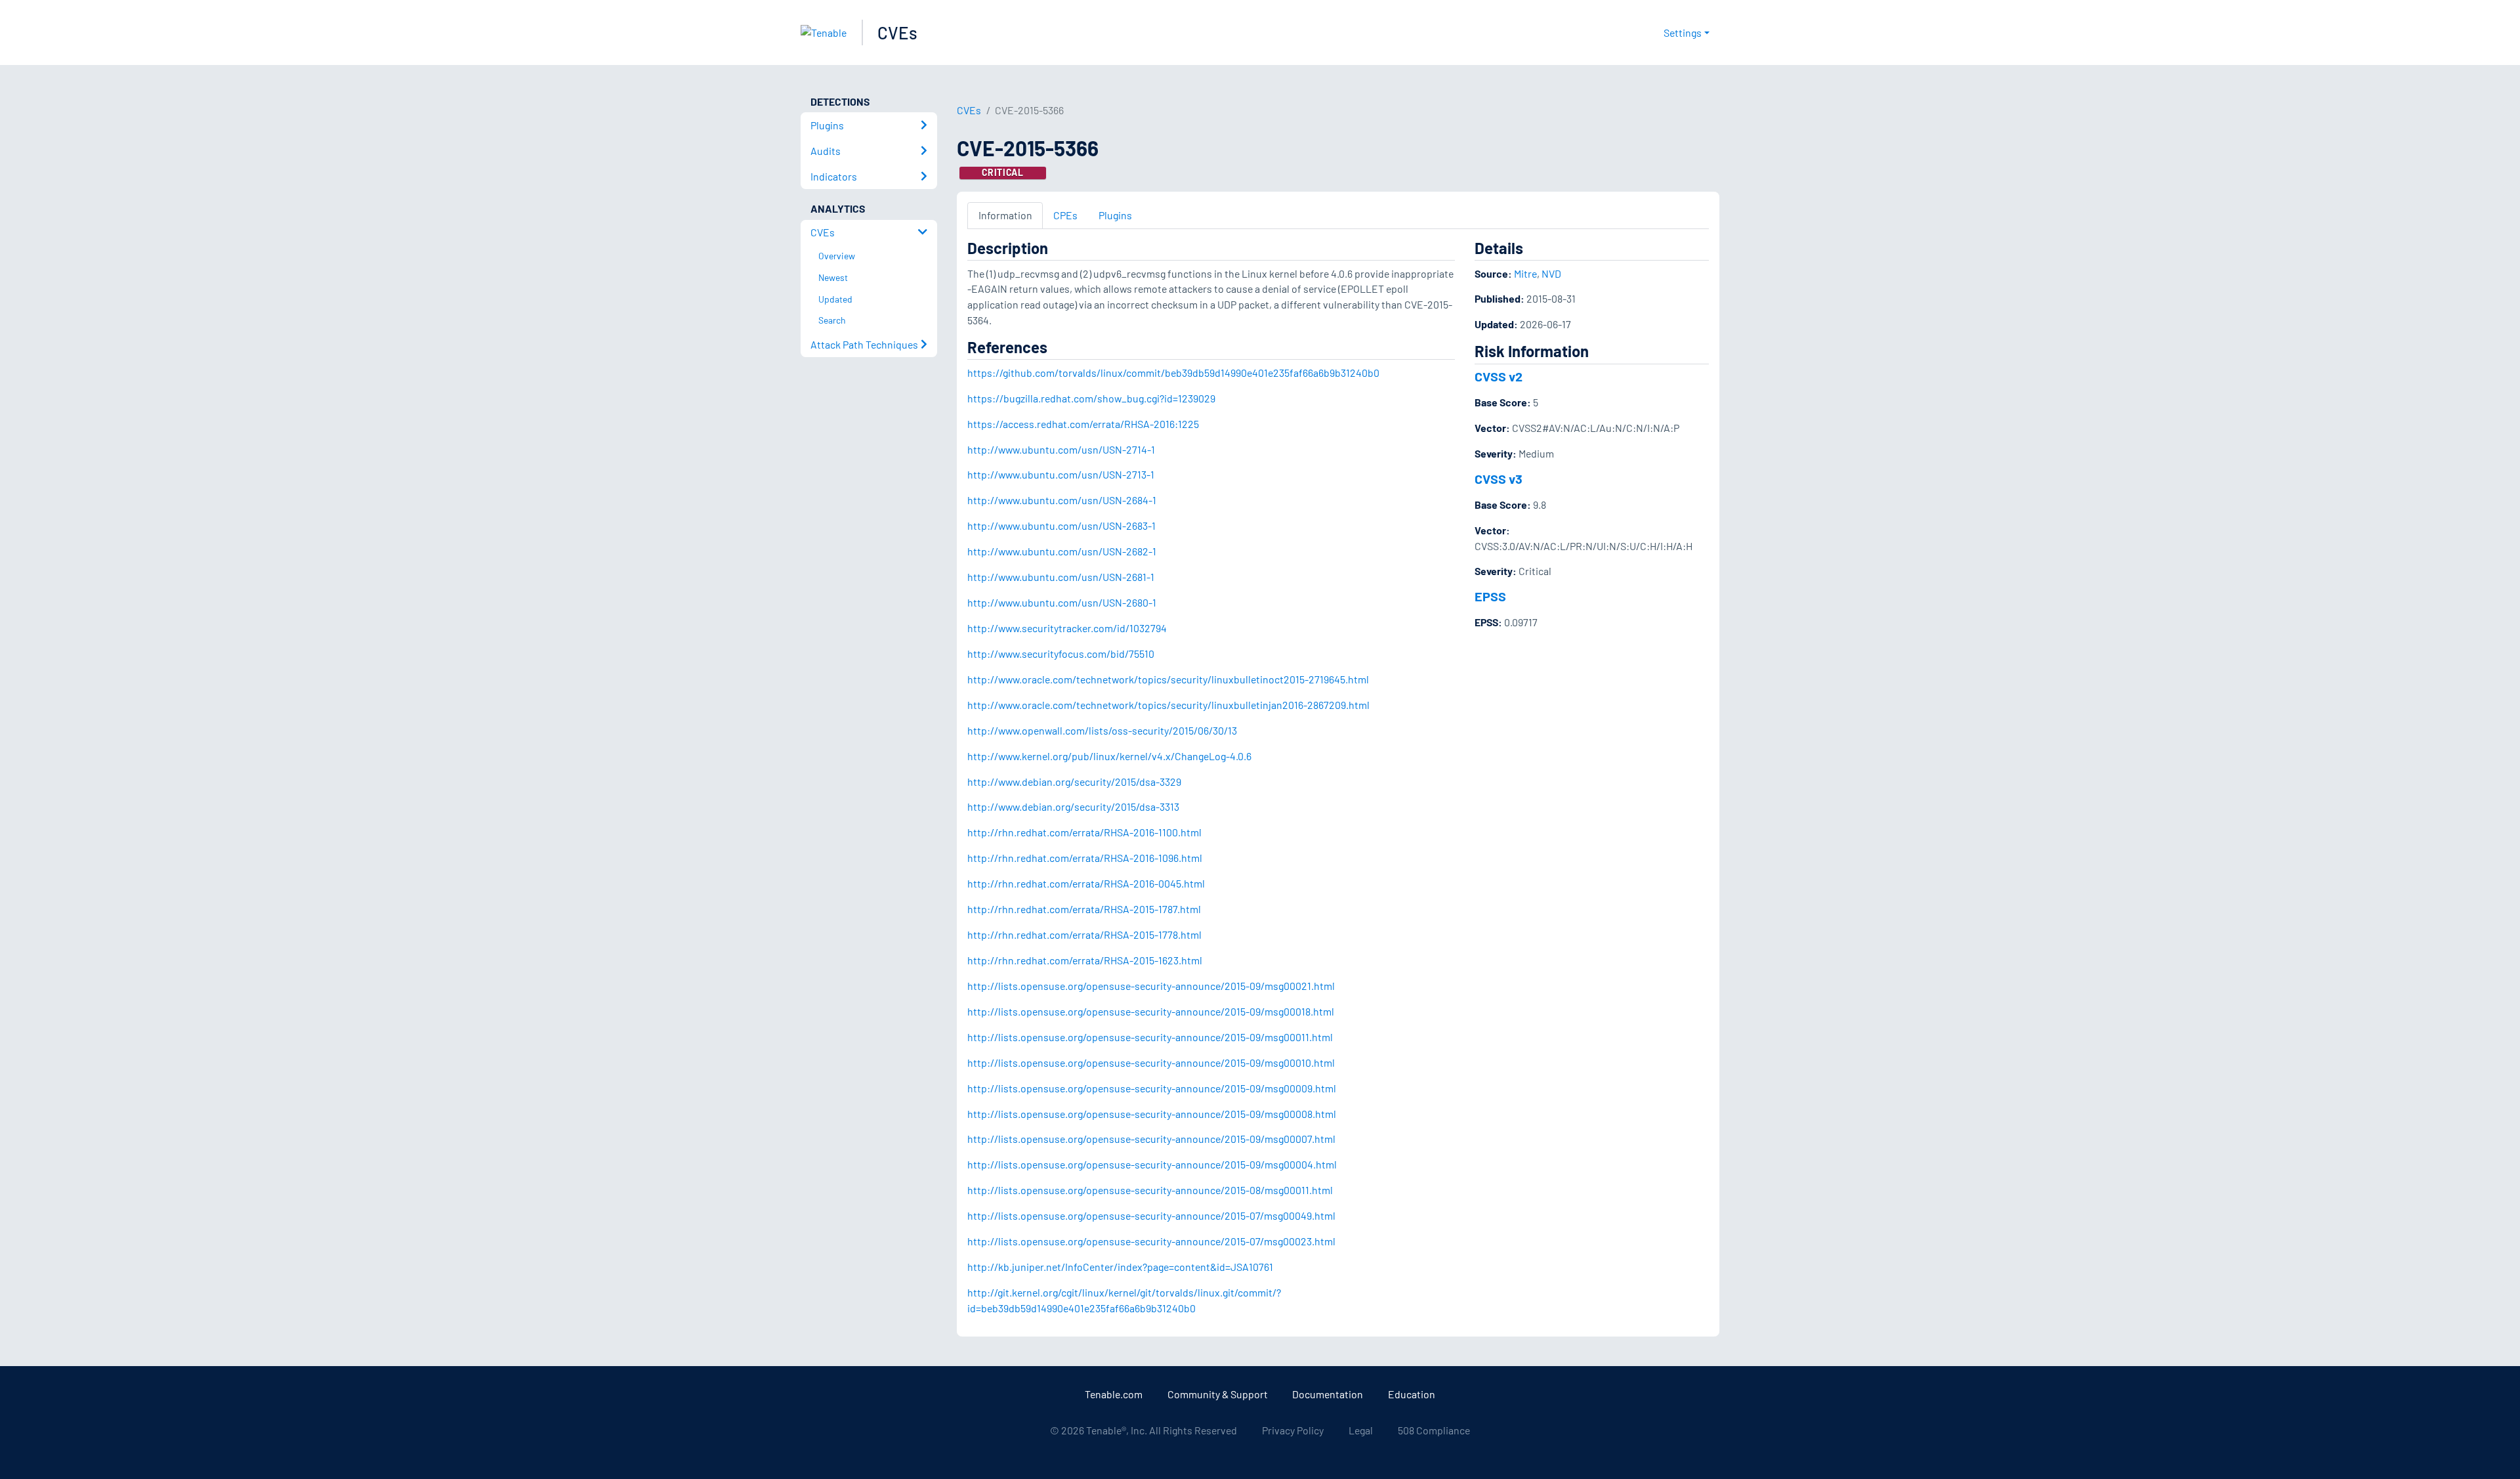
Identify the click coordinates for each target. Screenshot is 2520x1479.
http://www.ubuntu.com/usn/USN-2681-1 (1061, 577)
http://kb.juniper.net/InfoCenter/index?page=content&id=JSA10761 (1120, 1267)
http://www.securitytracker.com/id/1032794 (1067, 628)
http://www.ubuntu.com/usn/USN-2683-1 (1061, 525)
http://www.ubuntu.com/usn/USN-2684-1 (1062, 500)
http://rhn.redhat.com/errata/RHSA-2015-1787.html (1084, 909)
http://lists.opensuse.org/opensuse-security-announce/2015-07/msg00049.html (1151, 1215)
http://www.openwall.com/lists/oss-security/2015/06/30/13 (1102, 730)
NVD (1551, 273)
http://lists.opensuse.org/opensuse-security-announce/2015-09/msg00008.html (1152, 1114)
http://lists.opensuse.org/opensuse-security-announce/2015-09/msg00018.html (1151, 1011)
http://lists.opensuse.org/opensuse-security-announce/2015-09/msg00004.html (1152, 1164)
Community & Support (1218, 1394)
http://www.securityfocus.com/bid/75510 (1061, 654)
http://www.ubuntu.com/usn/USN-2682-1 (1062, 551)
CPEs (1065, 215)
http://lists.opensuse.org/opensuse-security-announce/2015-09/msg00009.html (1152, 1088)
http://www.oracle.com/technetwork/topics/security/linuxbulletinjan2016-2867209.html (1168, 705)
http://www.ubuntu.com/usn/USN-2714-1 (1061, 449)
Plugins (1115, 215)
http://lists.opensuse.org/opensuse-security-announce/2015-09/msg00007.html (1151, 1139)
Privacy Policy (1293, 1430)
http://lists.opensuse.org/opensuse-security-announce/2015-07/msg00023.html (1151, 1241)
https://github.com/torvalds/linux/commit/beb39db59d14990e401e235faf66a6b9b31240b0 (1173, 373)
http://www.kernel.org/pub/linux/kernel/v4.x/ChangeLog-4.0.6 (1109, 756)
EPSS (1490, 596)
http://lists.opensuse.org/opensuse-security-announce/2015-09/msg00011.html (1150, 1037)
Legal (1361, 1430)
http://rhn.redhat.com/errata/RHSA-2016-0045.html (1086, 883)
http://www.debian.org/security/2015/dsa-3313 (1073, 806)
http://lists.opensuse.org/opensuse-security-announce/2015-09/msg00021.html (1151, 986)
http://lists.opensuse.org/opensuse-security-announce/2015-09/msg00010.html (1151, 1062)
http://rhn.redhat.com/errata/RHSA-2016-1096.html (1085, 858)
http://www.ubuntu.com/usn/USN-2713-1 (1061, 474)
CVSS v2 (1499, 376)
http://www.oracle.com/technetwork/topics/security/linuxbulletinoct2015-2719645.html (1168, 679)
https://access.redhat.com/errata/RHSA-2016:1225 (1083, 424)
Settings (1683, 32)
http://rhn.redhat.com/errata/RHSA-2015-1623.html (1085, 960)
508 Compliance (1434, 1430)
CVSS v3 (1499, 479)
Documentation (1328, 1394)
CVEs (897, 32)
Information (1005, 215)
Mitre (1525, 273)
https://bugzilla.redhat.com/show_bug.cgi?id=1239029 (1091, 398)
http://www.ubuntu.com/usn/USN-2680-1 (1062, 602)
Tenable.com (1114, 1394)
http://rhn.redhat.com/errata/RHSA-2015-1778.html (1084, 934)
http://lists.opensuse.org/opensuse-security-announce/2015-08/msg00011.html (1150, 1190)
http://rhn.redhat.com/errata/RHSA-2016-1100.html (1084, 832)
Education (1412, 1394)
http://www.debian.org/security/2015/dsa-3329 (1074, 782)
